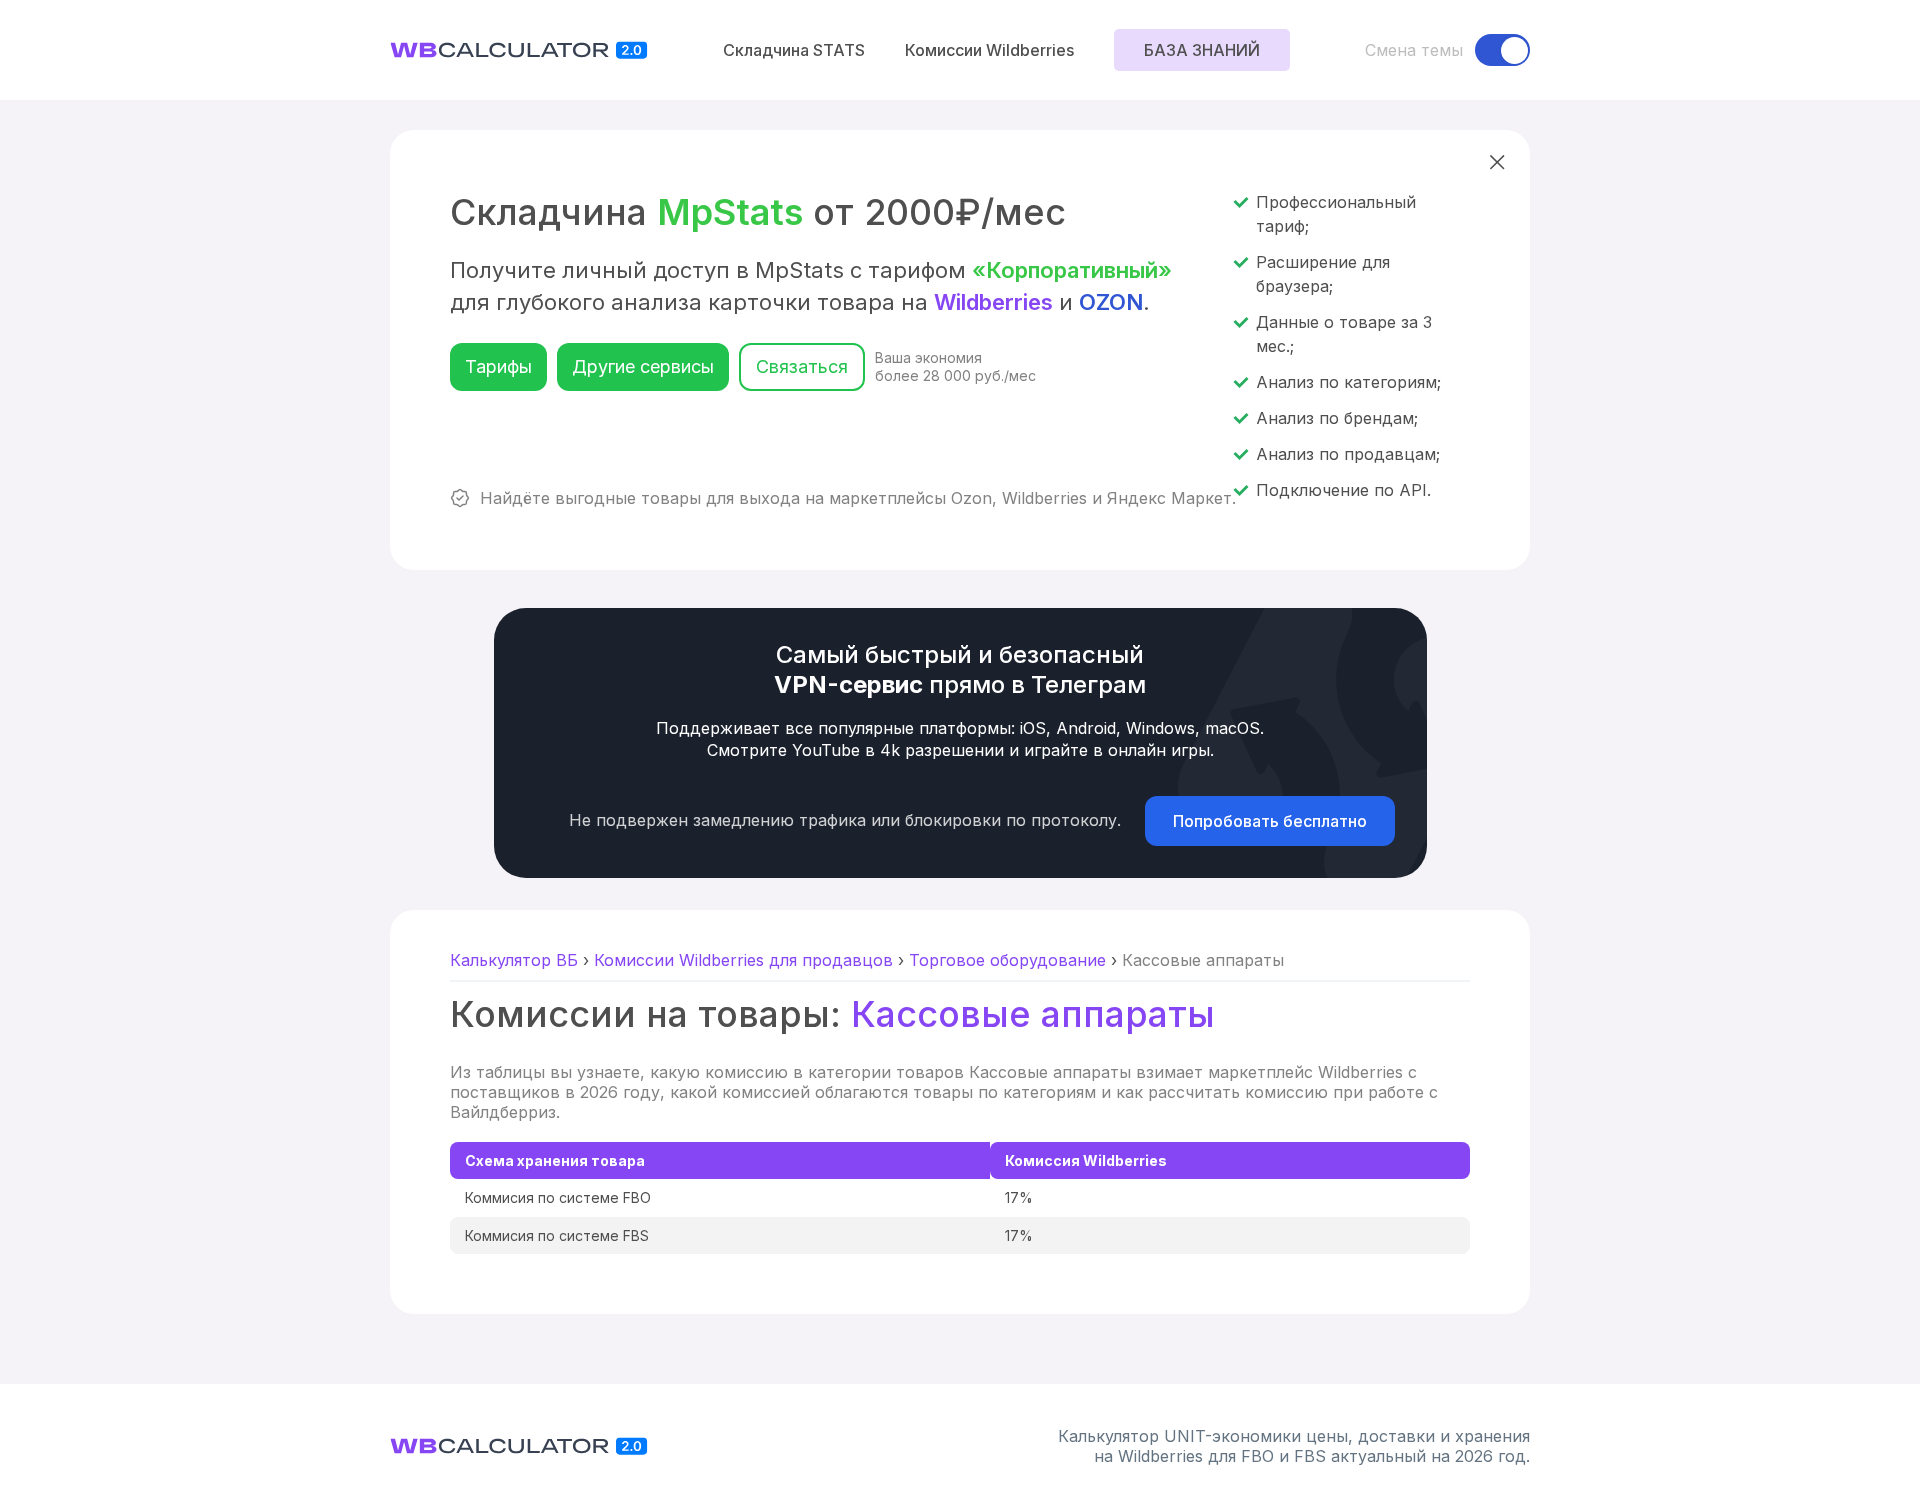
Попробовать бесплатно (1270, 821)
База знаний (1202, 50)
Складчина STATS (794, 50)
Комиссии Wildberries (989, 50)
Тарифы (498, 366)
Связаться (802, 366)
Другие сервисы (643, 366)
